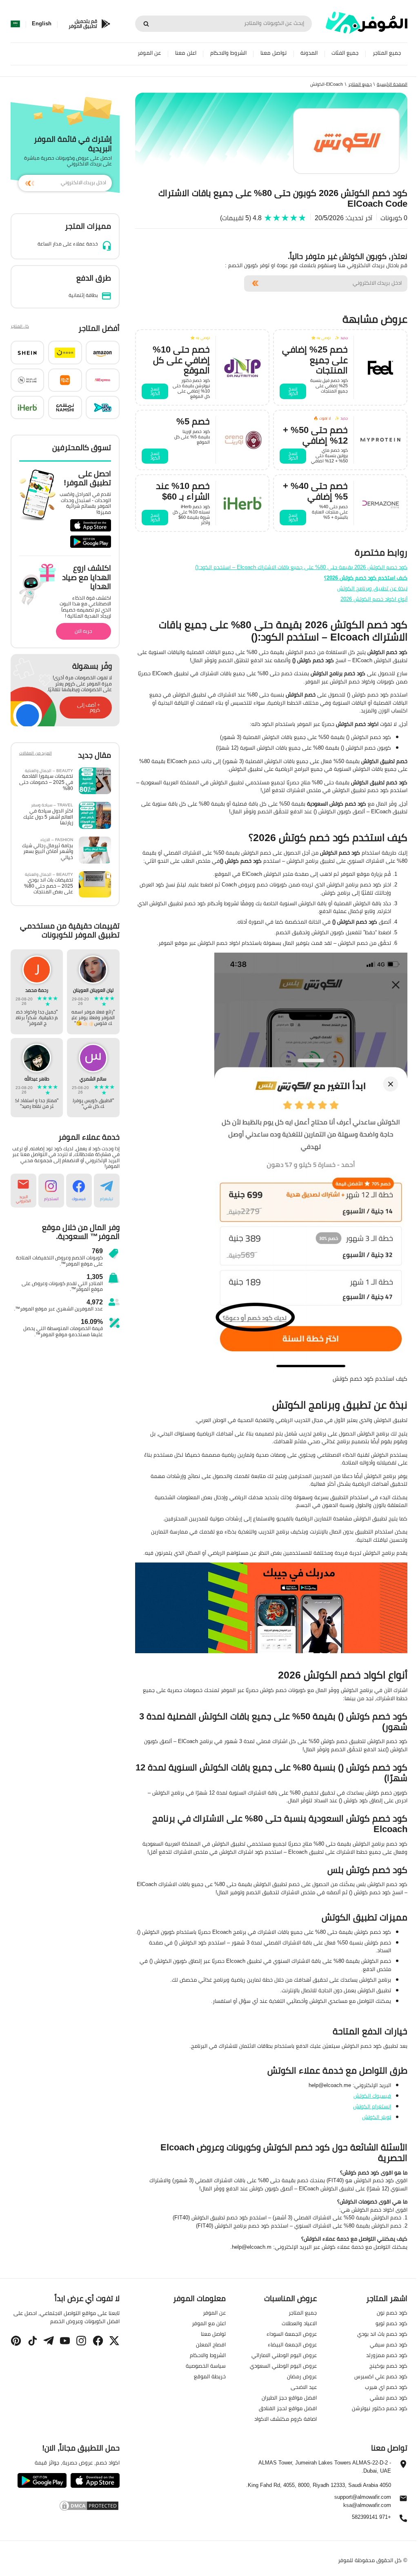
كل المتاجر (20, 327)
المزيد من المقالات (36, 754)
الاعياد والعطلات (299, 2323)
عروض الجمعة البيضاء (292, 2344)
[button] (103, 353)
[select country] (15, 24)
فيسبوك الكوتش (372, 2096)
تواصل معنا (273, 53)
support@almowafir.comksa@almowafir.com (363, 2501)
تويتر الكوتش (377, 2117)
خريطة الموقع (210, 2376)
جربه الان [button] (83, 631)
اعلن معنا (186, 53)
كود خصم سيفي (389, 2344)
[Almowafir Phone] (403, 2520)
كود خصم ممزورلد (387, 2355)
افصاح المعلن (211, 2344)
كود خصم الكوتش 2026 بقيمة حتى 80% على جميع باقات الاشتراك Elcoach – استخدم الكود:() (301, 567)
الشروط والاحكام (228, 53)
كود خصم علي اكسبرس (381, 2376)
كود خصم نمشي (389, 2397)
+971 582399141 (371, 2517)
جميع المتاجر (387, 53)
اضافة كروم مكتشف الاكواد (286, 2418)
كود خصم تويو (391, 2323)
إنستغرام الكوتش (372, 2106)
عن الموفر (149, 53)
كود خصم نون (392, 2312)
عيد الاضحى (304, 2386)
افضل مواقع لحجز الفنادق (288, 2408)
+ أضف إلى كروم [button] (89, 708)
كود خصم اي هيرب (386, 2386)
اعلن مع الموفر (209, 2323)
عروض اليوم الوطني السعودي (283, 2365)
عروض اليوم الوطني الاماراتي (284, 2355)
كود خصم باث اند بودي (382, 2333)
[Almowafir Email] (403, 2500)
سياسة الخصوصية (206, 2365)
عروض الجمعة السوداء (292, 2333)
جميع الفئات (345, 53)
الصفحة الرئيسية (392, 84)
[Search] (146, 24)
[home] (367, 23)
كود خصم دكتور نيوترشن (380, 2408)
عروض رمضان (302, 2376)
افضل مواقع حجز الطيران (289, 2397)
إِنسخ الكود (293, 391)
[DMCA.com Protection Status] (65, 2506)
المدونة (309, 53)
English (42, 24)
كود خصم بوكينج (388, 2365)
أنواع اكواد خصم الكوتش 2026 (374, 599)
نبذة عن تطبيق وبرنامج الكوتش (372, 588)
